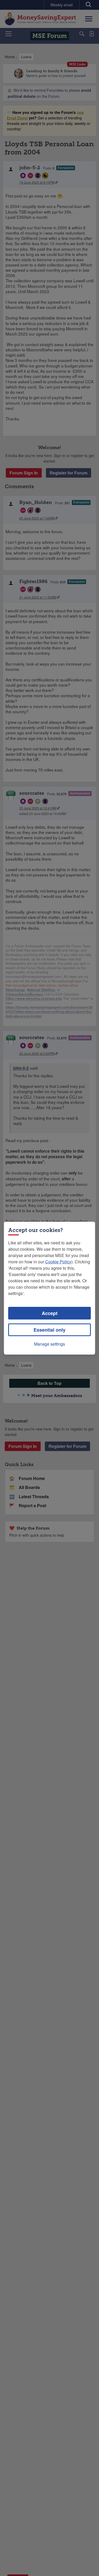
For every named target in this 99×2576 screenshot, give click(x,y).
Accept (50, 1313)
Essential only (49, 1330)
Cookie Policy (58, 1262)
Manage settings (49, 1344)
